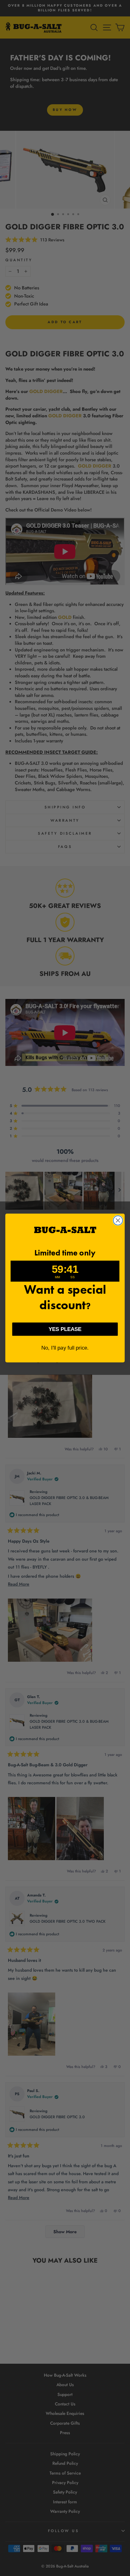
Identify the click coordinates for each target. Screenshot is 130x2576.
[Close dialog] (118, 1220)
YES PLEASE (65, 1329)
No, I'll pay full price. (65, 1348)
